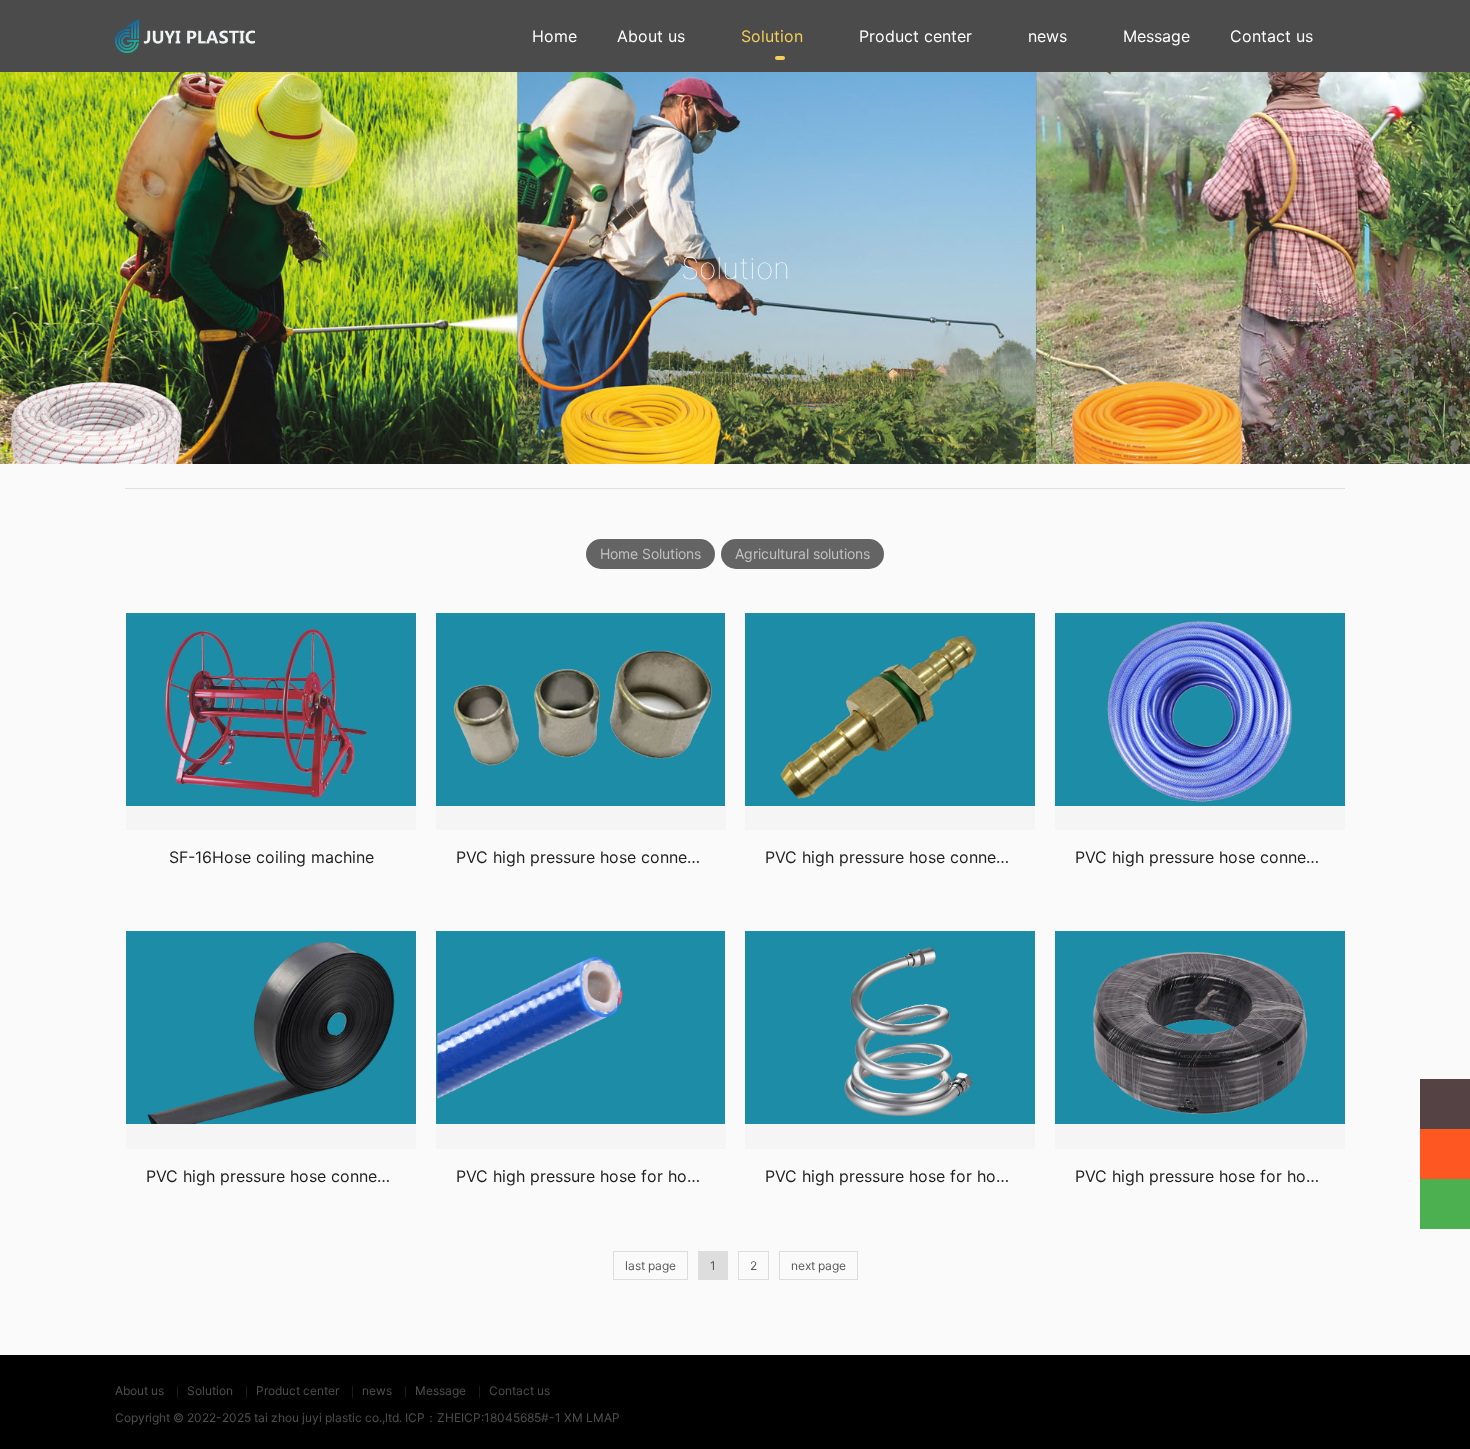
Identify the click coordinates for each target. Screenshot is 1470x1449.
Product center (915, 36)
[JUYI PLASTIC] (185, 35)
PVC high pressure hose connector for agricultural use (661, 857)
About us (651, 36)
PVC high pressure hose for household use (616, 1176)
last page (650, 1265)
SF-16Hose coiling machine (271, 857)
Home (554, 36)
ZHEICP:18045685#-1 (499, 1417)
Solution (772, 36)
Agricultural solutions (802, 553)
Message (1156, 36)
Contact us (1271, 36)
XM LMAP (592, 1417)
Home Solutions (650, 553)
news (1047, 36)
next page (818, 1265)
